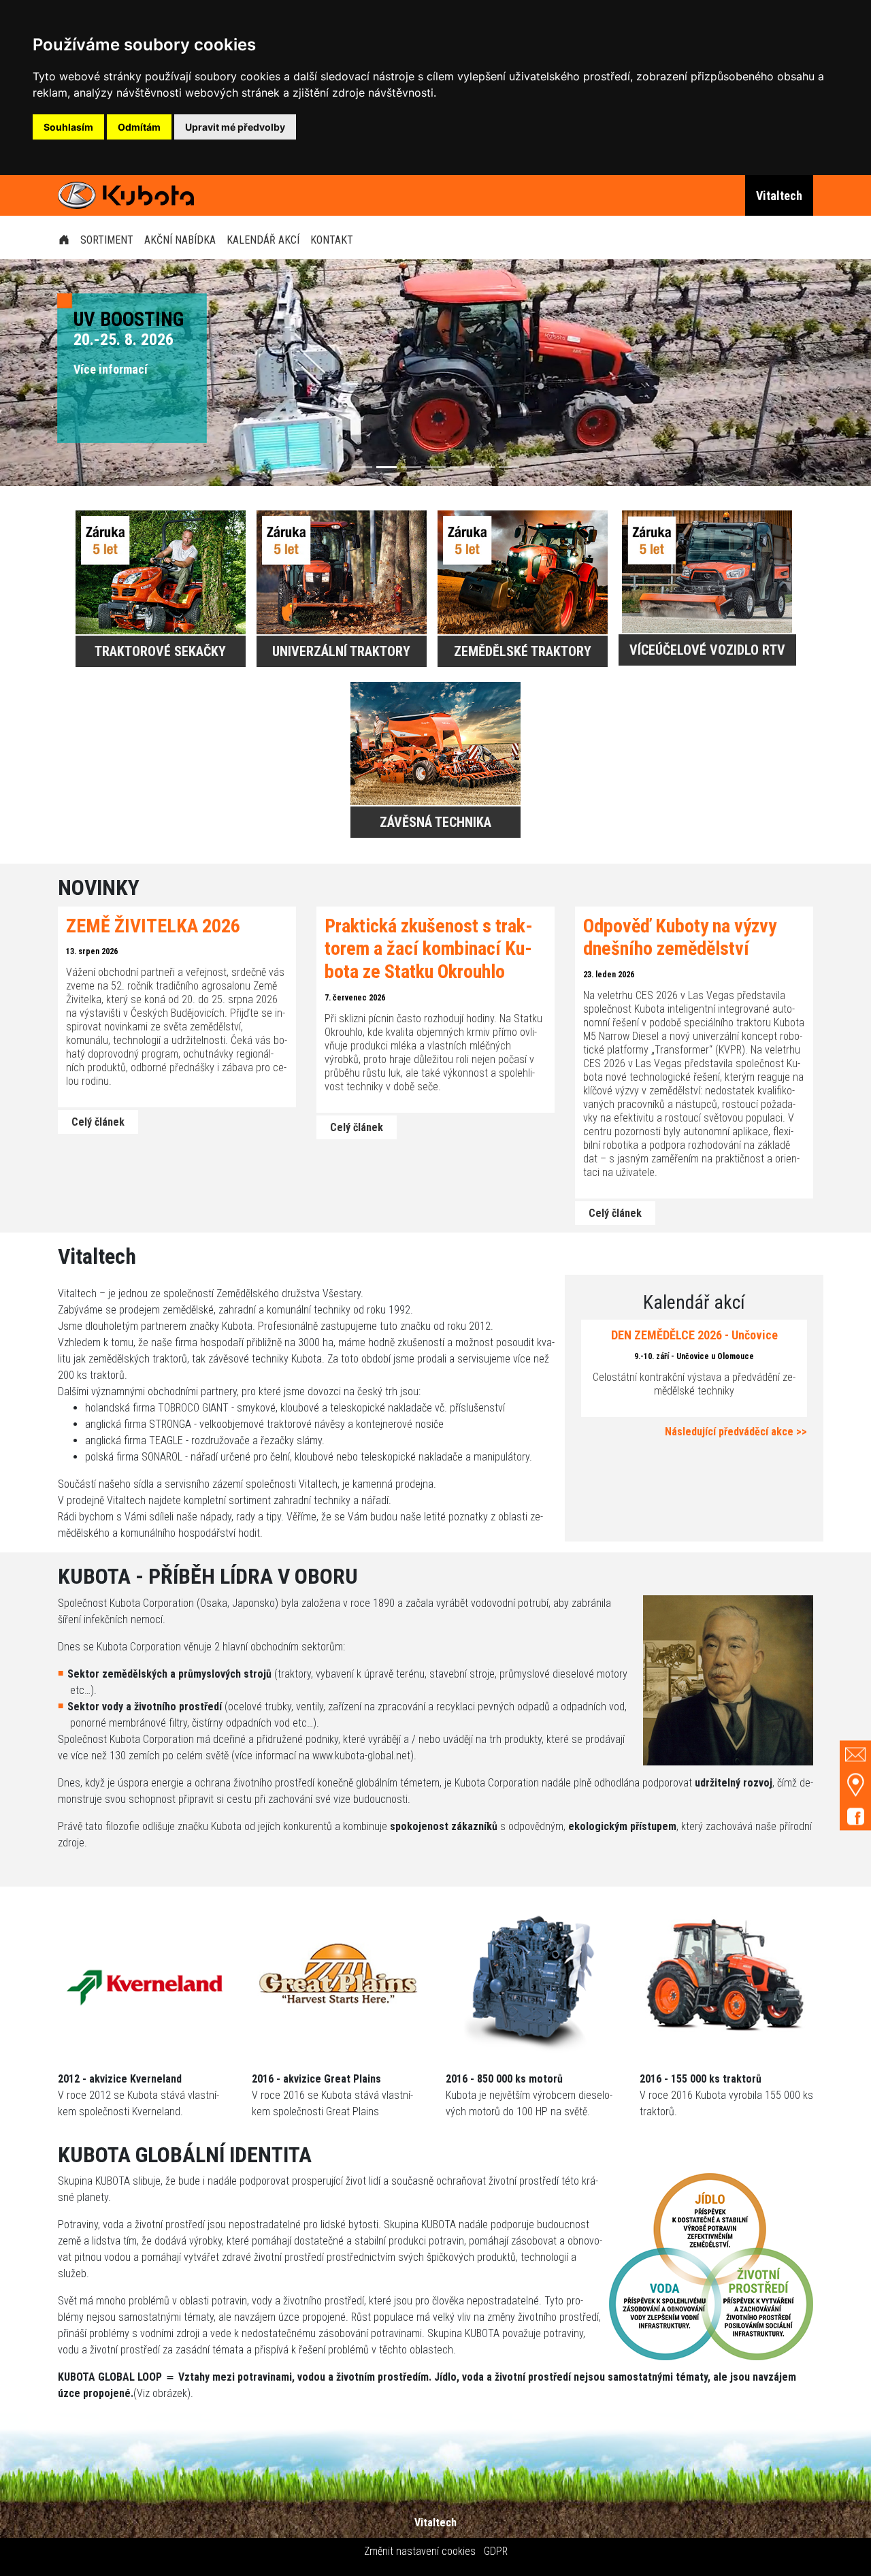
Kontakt (332, 240)
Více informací (111, 369)
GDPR (496, 2551)
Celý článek (98, 1122)
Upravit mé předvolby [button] (235, 127)
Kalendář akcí (263, 240)
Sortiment (107, 240)
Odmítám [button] (139, 127)
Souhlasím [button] (68, 127)
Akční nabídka (180, 240)
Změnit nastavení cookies (420, 2551)
